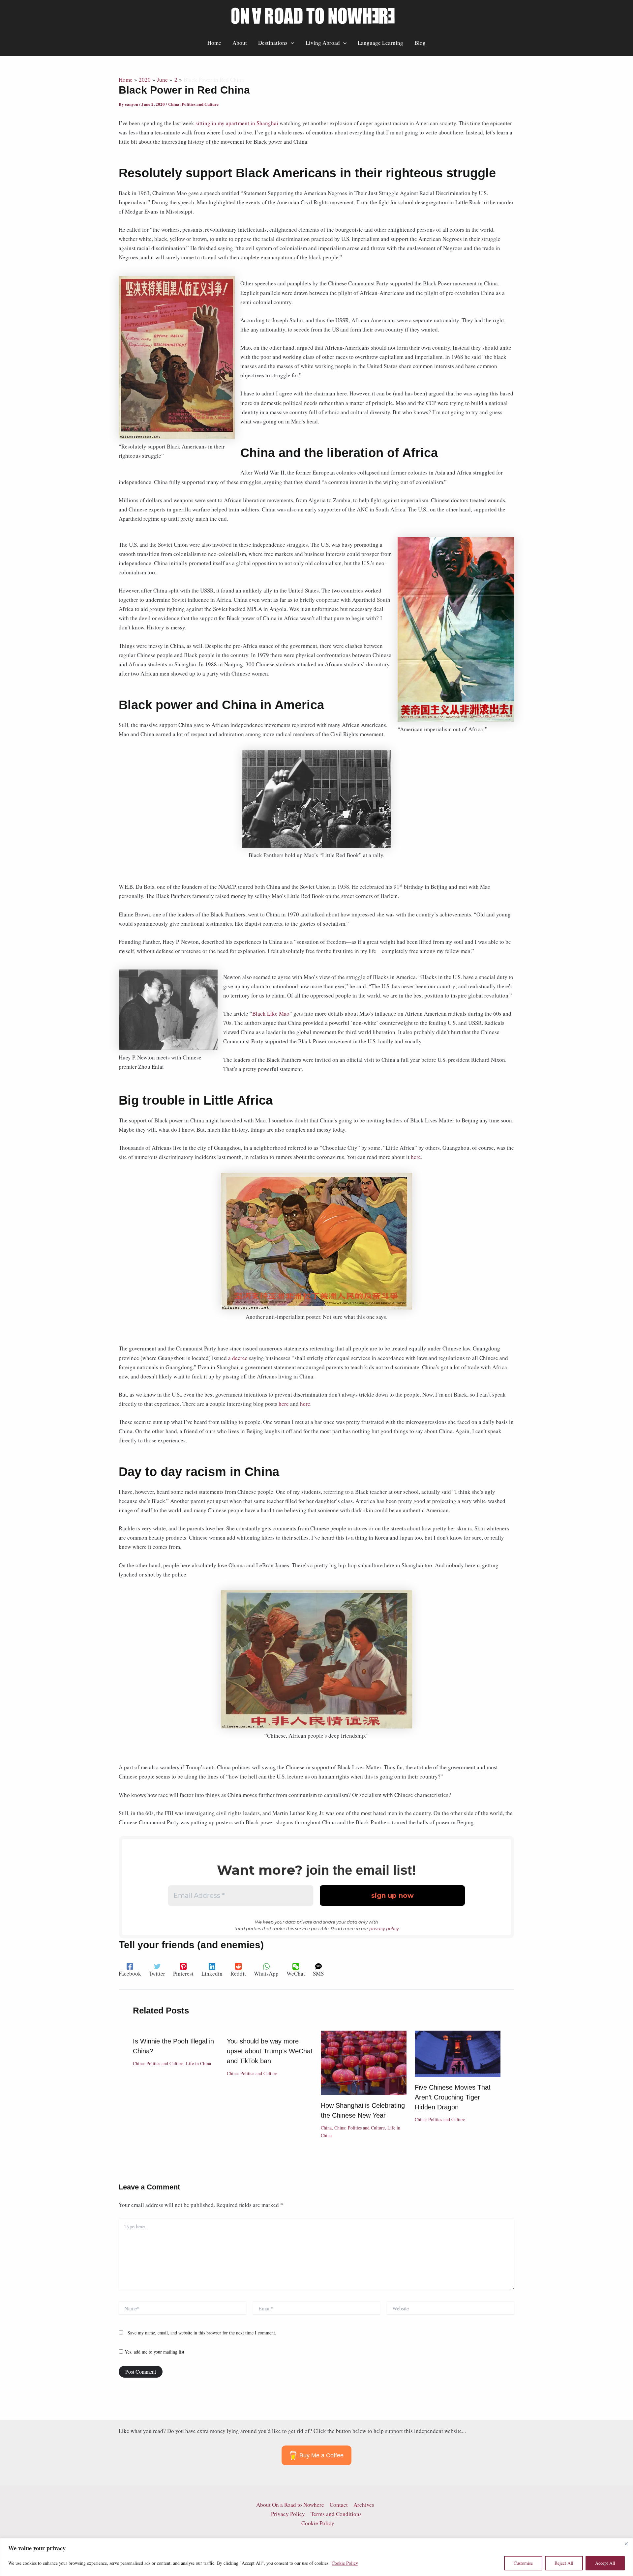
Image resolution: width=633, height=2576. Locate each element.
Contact (339, 2505)
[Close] (626, 2544)
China (326, 2128)
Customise (523, 2563)
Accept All (605, 2563)
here (416, 1157)
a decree (238, 1358)
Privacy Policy (288, 2514)
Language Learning (380, 43)
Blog (420, 43)
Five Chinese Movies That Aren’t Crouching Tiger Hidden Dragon (453, 2097)
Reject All (564, 2563)
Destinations (273, 43)
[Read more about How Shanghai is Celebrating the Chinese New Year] (364, 2062)
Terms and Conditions (336, 2514)
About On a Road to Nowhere (290, 2505)
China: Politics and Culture (193, 104)
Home (214, 43)
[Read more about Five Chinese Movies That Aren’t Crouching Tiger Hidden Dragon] (458, 2053)
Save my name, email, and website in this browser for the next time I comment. (202, 2333)
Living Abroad (323, 43)
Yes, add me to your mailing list (154, 2352)
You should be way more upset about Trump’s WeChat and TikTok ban (270, 2051)
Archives (364, 2505)
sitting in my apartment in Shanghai (237, 123)
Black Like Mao (271, 1013)
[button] (291, 43)
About (240, 43)
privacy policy (384, 1928)
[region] (316, 2557)
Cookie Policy (345, 2563)
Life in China (198, 2063)
